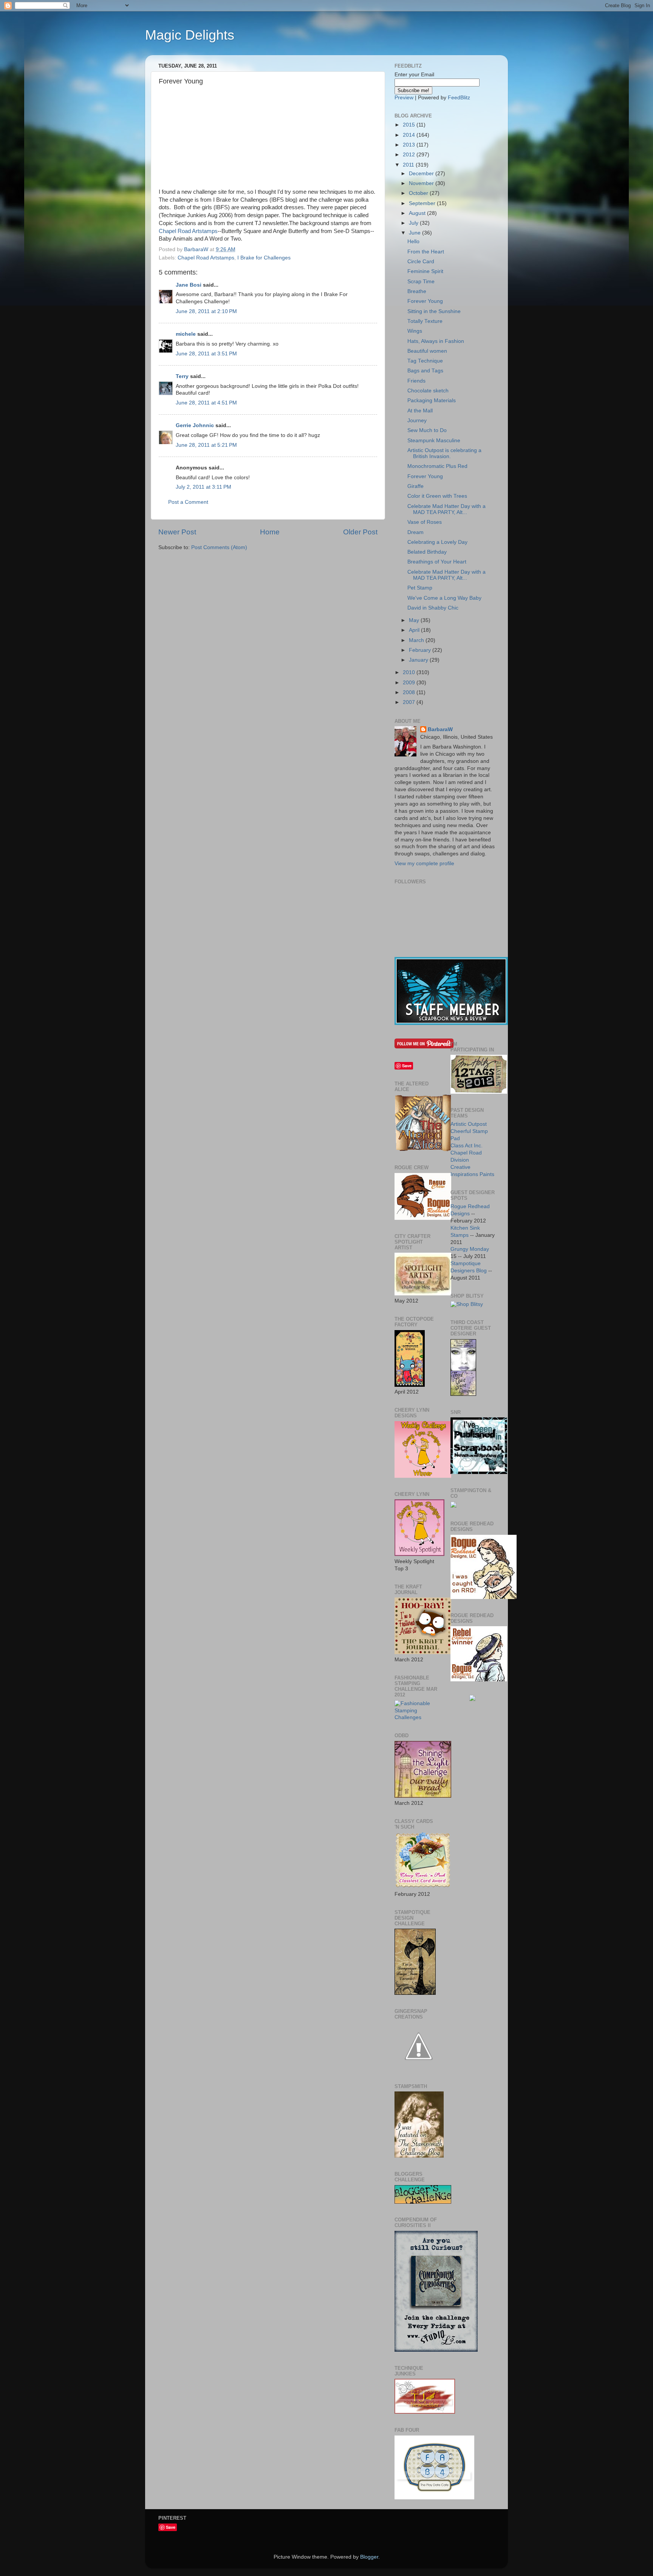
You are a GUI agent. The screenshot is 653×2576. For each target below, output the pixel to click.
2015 (410, 125)
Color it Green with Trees (437, 496)
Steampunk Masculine (434, 441)
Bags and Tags (425, 371)
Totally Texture (425, 321)
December (422, 174)
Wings (415, 331)
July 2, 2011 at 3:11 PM (203, 487)
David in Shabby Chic (433, 608)
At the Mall (420, 411)
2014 (410, 135)
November (422, 183)
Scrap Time (421, 282)
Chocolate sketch (428, 391)
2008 (410, 692)
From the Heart (426, 252)
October (419, 193)
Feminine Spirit (425, 271)
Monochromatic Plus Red (437, 466)
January (419, 660)
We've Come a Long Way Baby (444, 598)
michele (186, 334)
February (421, 650)
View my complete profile (424, 864)
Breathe (417, 291)
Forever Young (425, 301)
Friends (416, 381)
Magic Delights (190, 35)
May (415, 620)
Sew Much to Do (427, 430)
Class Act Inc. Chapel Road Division (467, 1153)
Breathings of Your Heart (437, 562)
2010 (410, 672)
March (417, 640)
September (423, 203)
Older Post (360, 532)
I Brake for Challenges (264, 258)
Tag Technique (425, 361)
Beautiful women (427, 351)
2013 (410, 145)
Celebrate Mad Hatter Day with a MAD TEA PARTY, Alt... (446, 509)
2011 (409, 165)
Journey (417, 421)
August (418, 213)
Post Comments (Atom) (219, 547)
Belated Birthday (427, 552)
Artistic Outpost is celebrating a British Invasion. (444, 453)
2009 (410, 683)
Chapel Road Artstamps (188, 231)
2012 (410, 155)
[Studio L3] (436, 2350)
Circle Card (421, 262)
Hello (413, 242)
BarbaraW (440, 729)
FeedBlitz (459, 98)
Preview (404, 98)
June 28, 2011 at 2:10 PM (206, 311)
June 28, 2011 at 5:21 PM (206, 445)
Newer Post (177, 532)
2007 (410, 702)
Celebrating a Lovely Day (437, 542)
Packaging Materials (432, 401)
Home (270, 532)
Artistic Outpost (469, 1124)
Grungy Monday (470, 1249)
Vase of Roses (425, 522)
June (415, 233)
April (415, 630)
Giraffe (415, 486)
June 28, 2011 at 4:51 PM (206, 403)
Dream (415, 532)
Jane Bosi (189, 285)
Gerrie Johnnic (195, 425)
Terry (182, 376)
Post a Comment (188, 502)
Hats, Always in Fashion (436, 341)
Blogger (369, 2557)
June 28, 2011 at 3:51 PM (206, 354)
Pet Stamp (420, 588)
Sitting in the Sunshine (434, 311)
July (414, 223)
